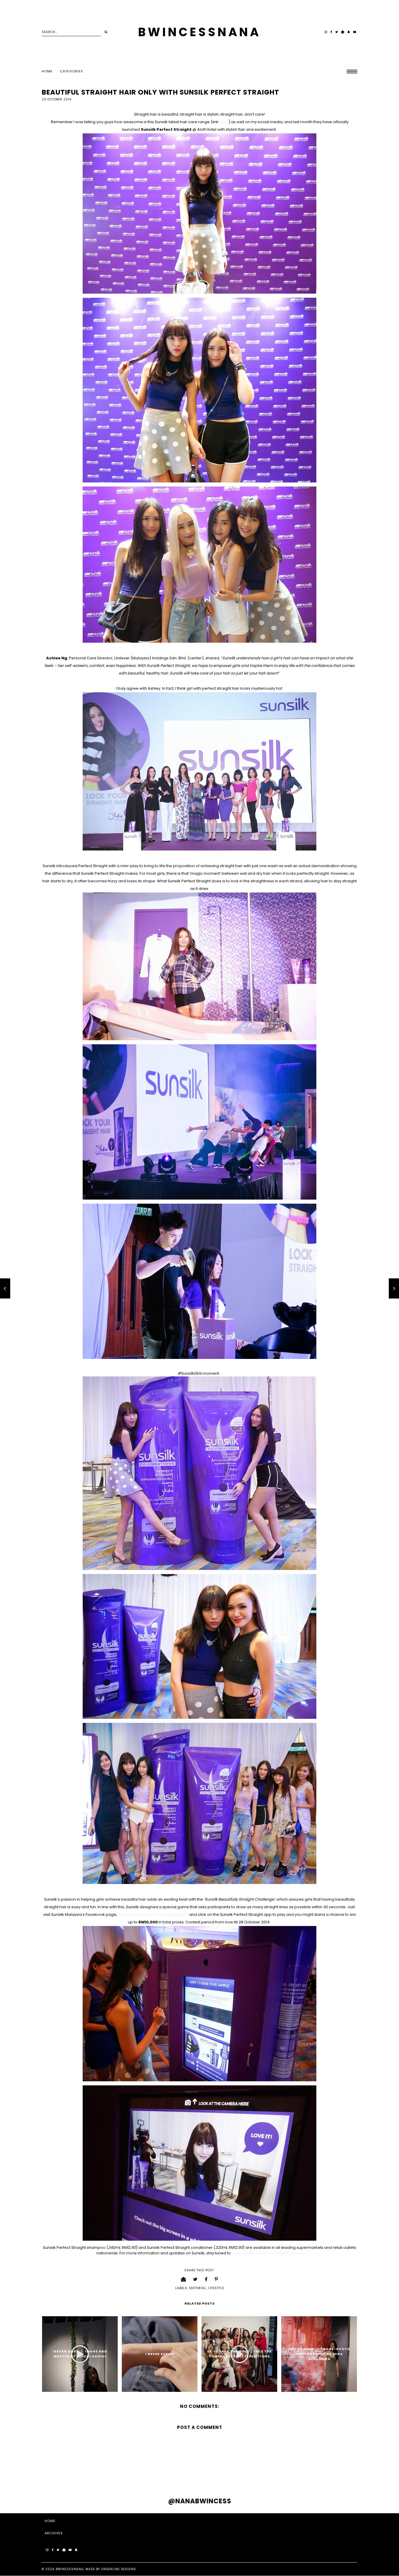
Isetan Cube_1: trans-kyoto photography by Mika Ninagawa (319, 2354)
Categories (71, 71)
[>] (106, 32)
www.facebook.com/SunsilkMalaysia (153, 1914)
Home (47, 71)
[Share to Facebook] (206, 2279)
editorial (198, 2288)
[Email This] (184, 2279)
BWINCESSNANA (199, 32)
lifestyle (216, 2288)
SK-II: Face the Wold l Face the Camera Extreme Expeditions (239, 2354)
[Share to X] (195, 2279)
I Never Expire (159, 2354)
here (224, 122)
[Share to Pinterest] (216, 2279)
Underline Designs (119, 2569)
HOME (50, 2521)
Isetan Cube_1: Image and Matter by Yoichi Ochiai (80, 2354)
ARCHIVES (54, 2533)
